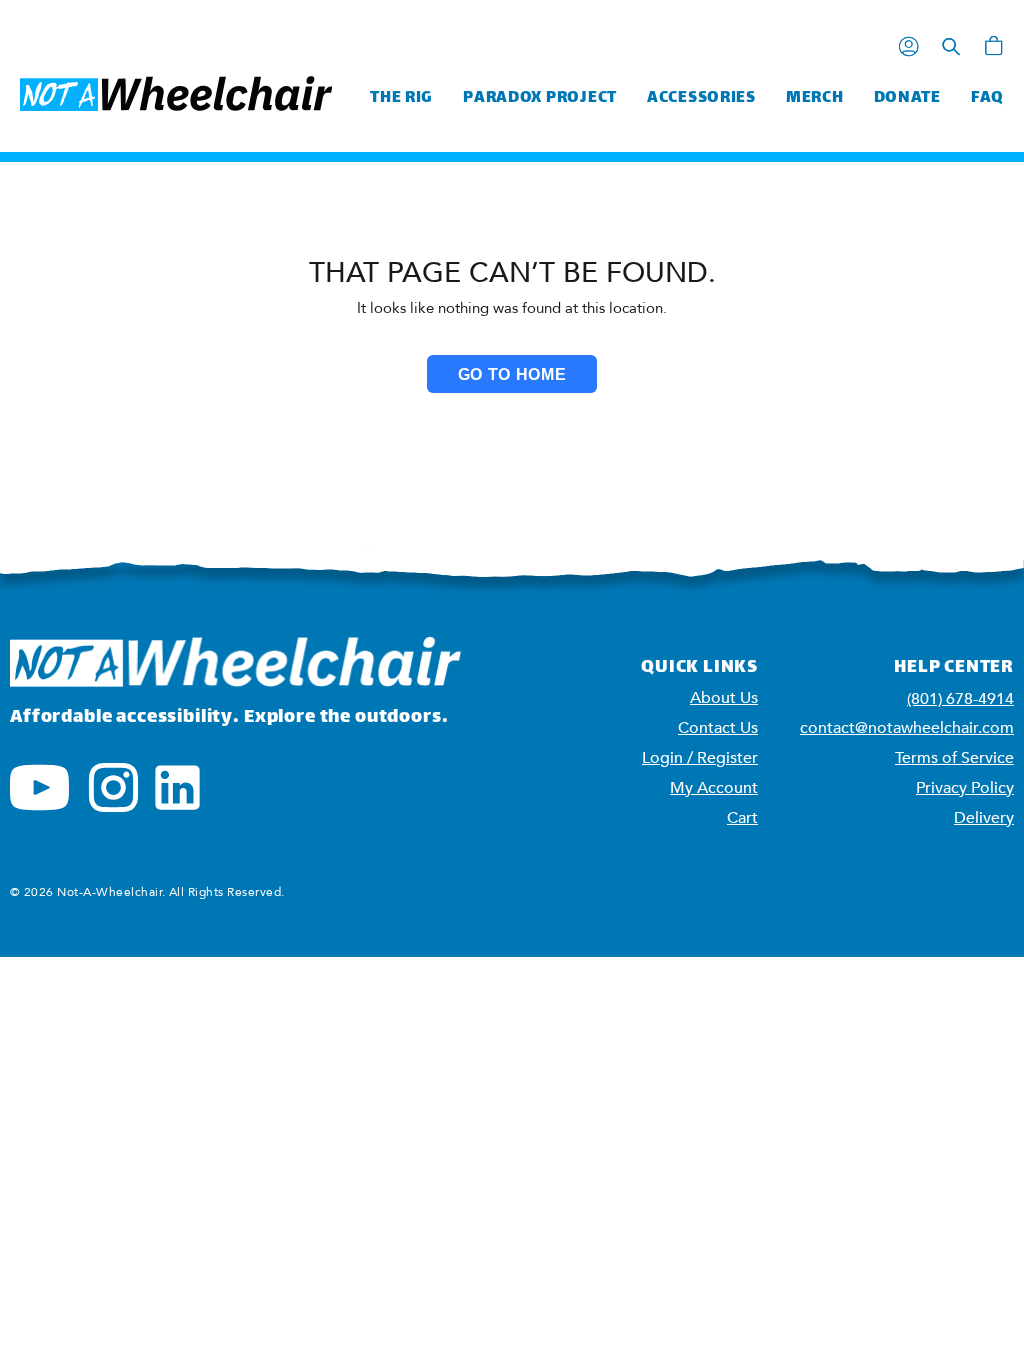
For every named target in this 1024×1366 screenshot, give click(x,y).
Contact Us (718, 728)
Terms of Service (954, 758)
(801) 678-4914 (960, 699)
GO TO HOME (512, 374)
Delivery (984, 818)
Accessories (701, 98)
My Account (714, 788)
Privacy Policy (965, 788)
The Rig (401, 98)
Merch (815, 98)
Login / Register (700, 758)
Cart (742, 818)
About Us (724, 698)
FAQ (987, 98)
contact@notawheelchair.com (907, 728)
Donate (907, 98)
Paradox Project (540, 98)
